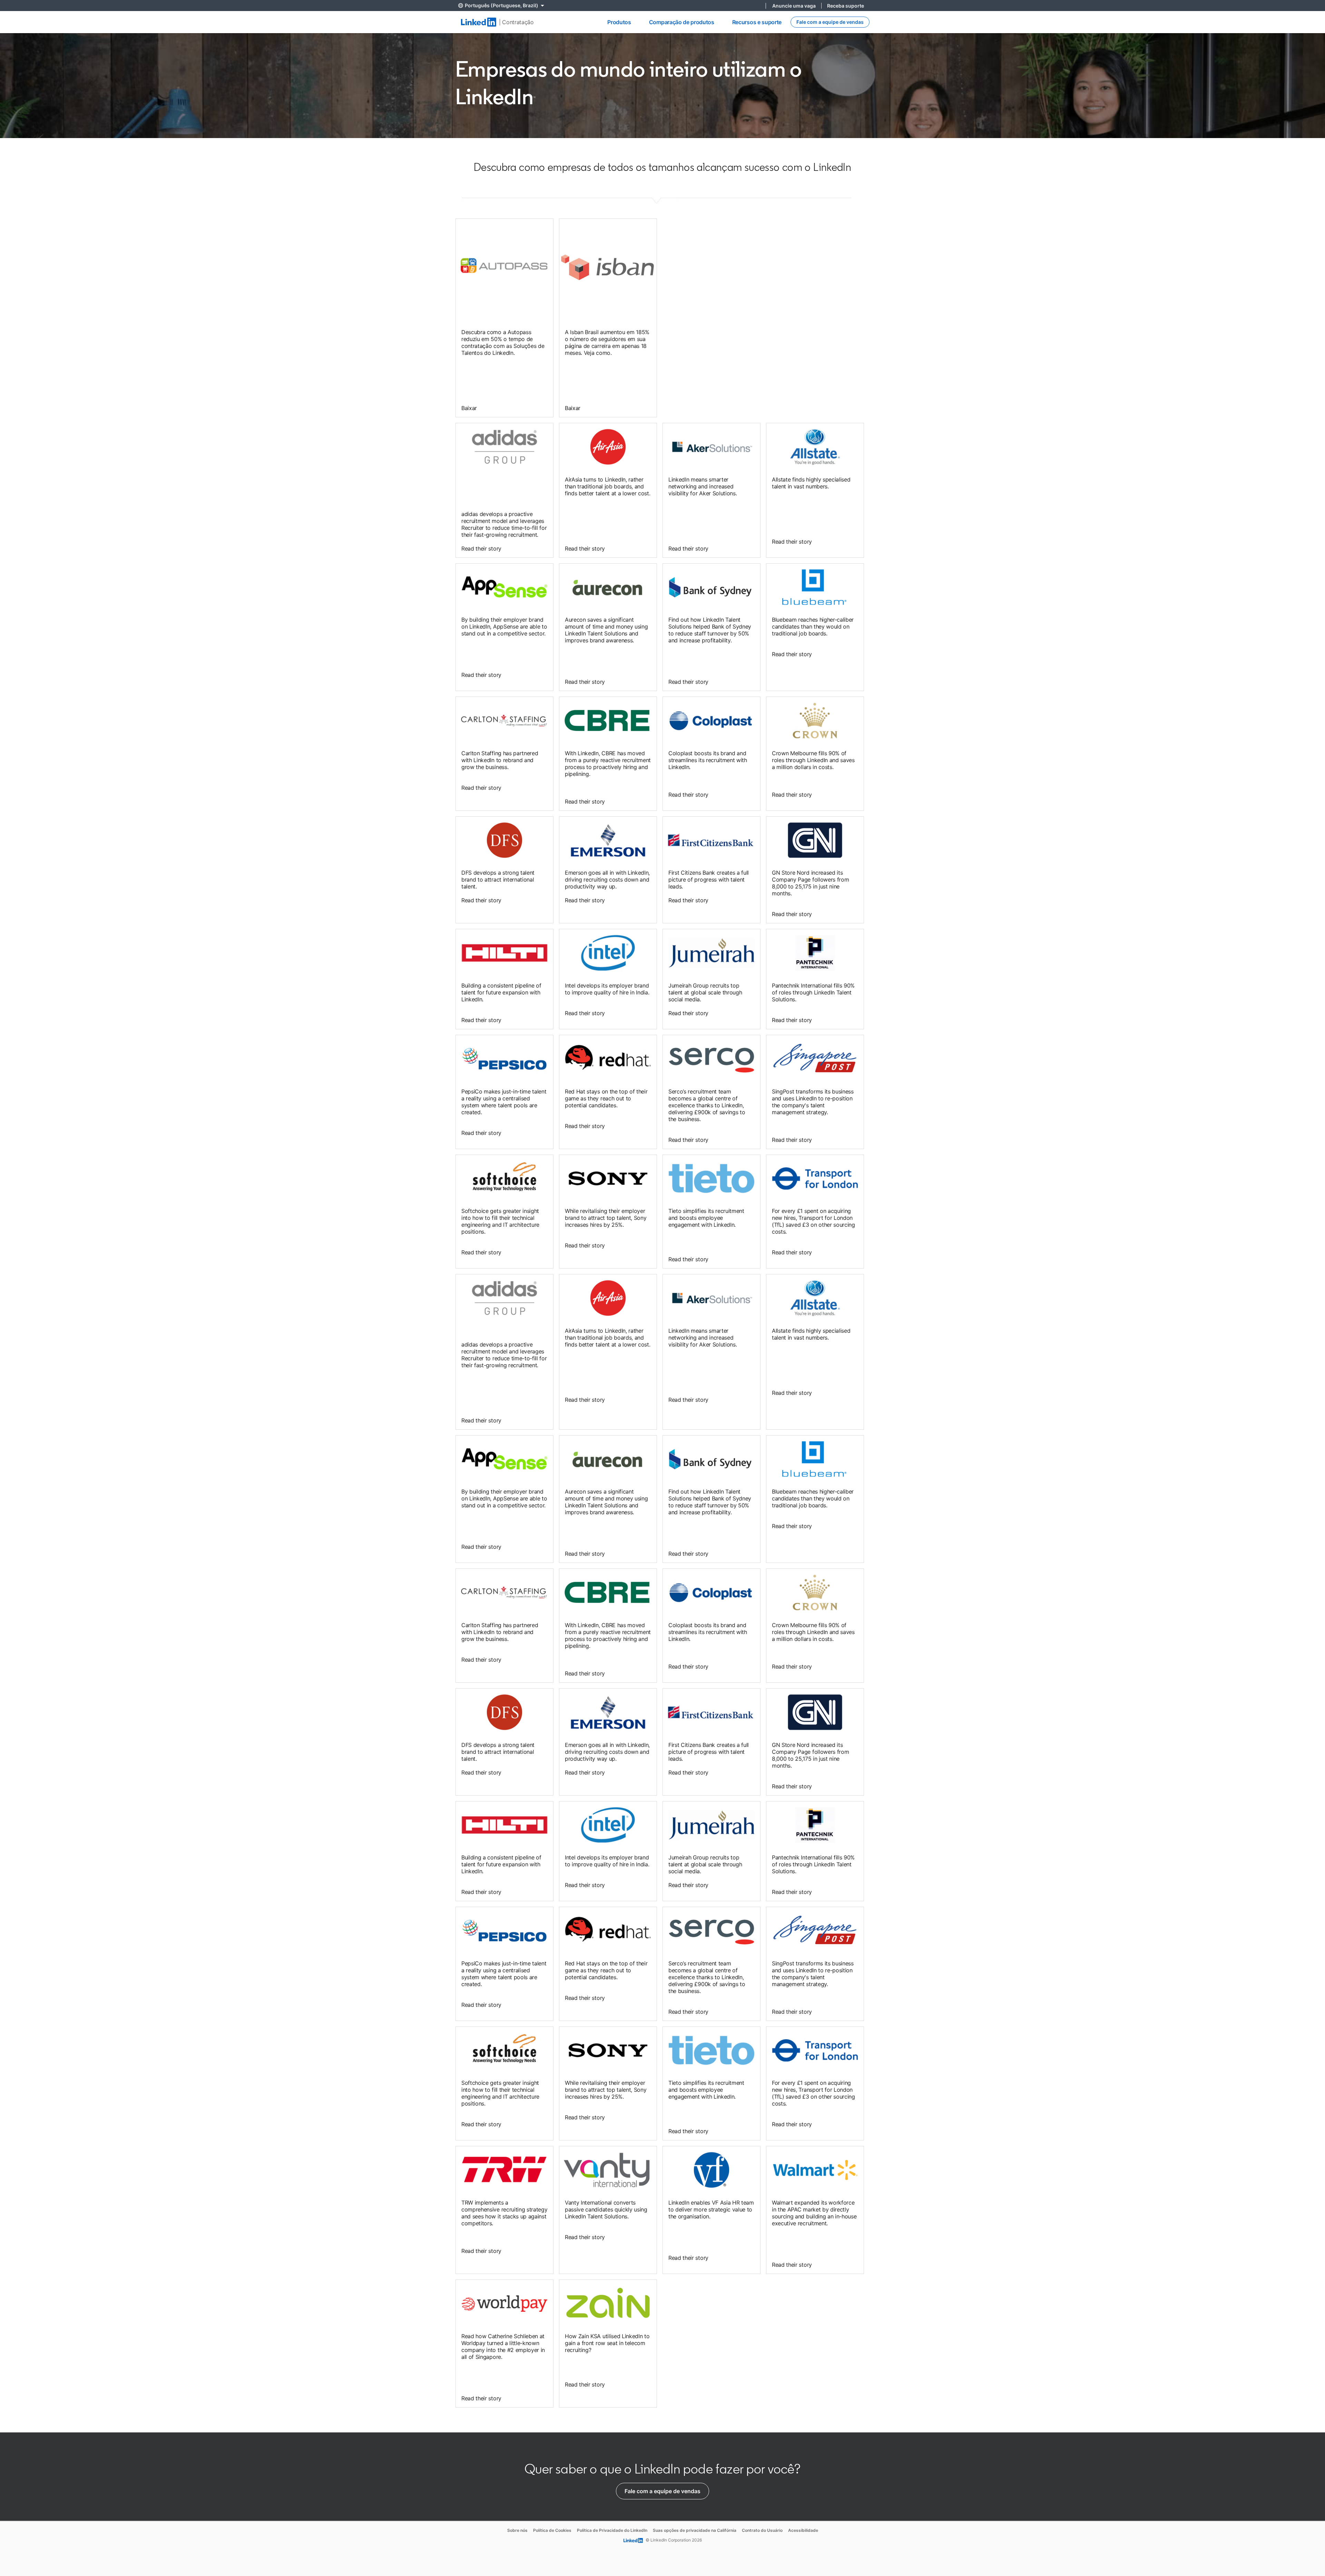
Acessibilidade (803, 2530)
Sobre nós (517, 2530)
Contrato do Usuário (762, 2530)
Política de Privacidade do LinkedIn (612, 2530)
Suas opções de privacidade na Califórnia (695, 2530)
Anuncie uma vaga (794, 6)
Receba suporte (846, 6)
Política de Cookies (552, 2530)
